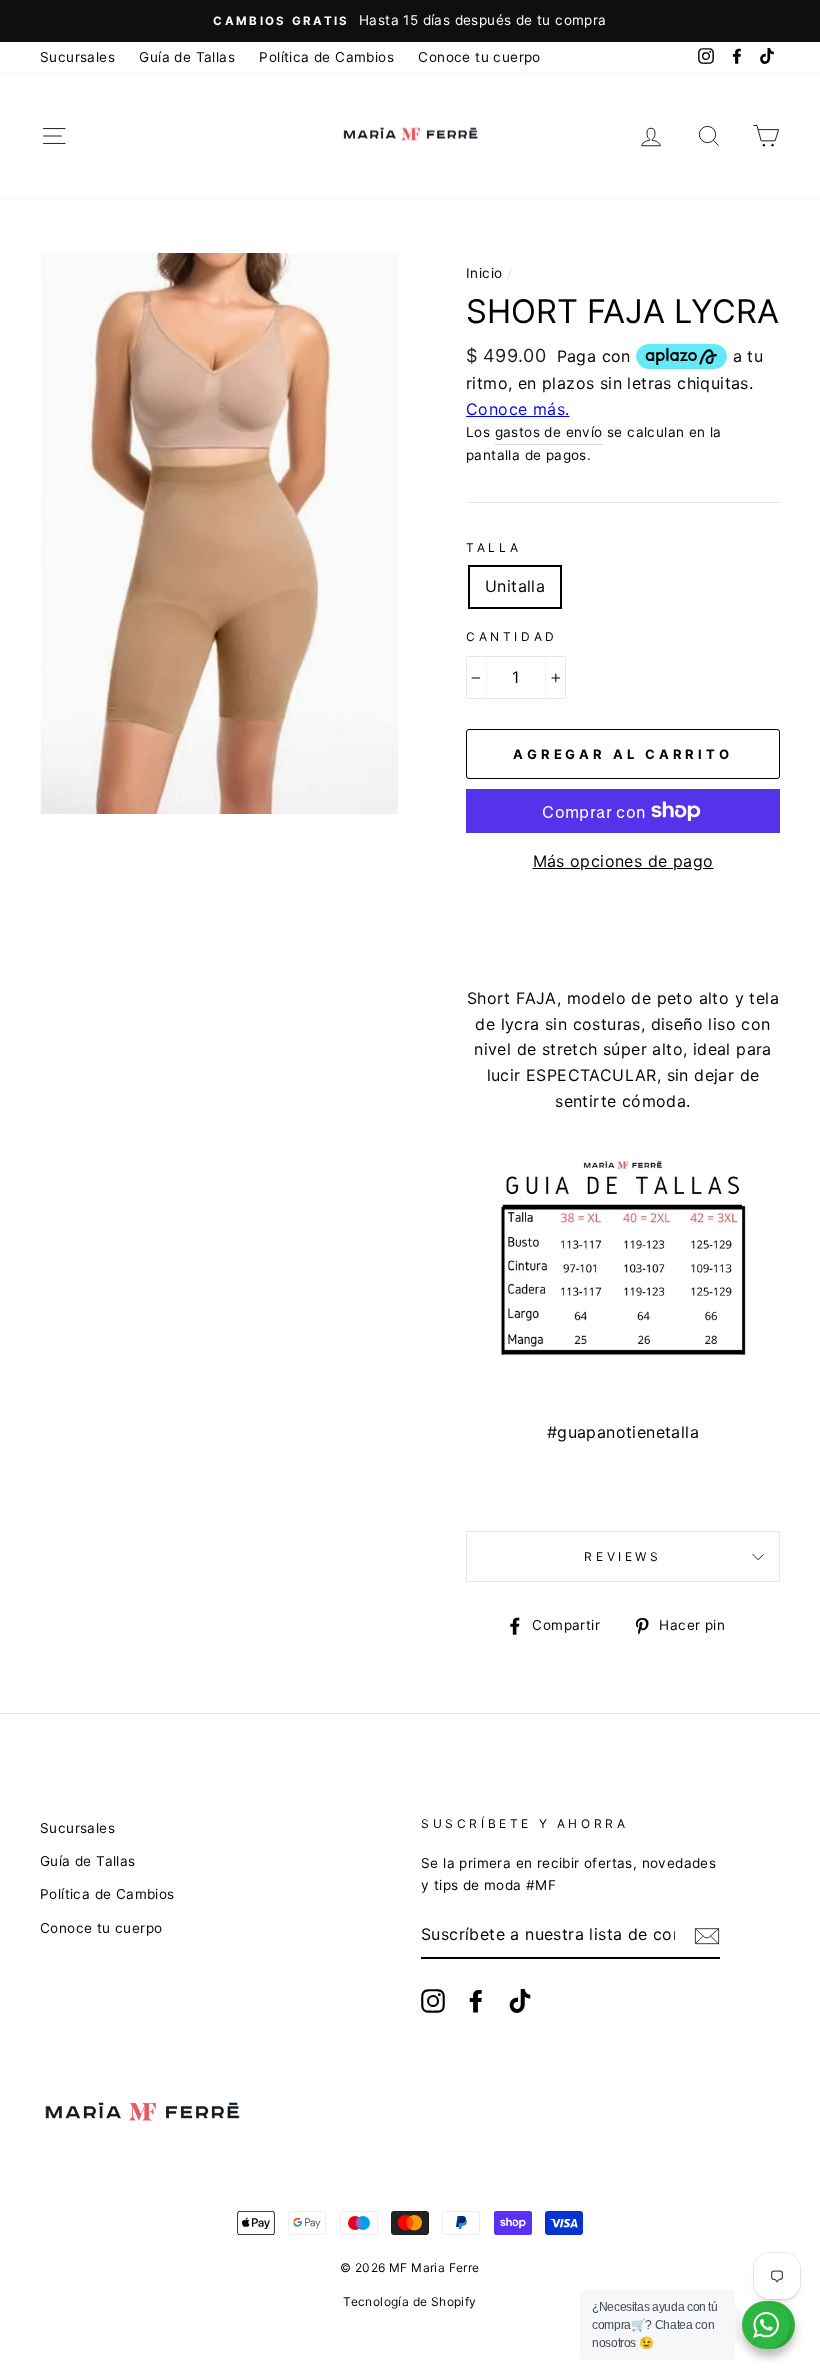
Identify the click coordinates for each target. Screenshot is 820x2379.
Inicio (484, 273)
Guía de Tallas (187, 57)
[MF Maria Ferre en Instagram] (433, 2001)
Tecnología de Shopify (409, 2301)
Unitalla (515, 586)
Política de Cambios (326, 57)
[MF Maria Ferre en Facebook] (476, 2001)
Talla (494, 547)
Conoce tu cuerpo (479, 57)
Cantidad (512, 636)
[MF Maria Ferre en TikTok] (520, 2001)
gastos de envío (549, 432)
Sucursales (77, 57)
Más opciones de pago (623, 861)
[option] (410, 21)
